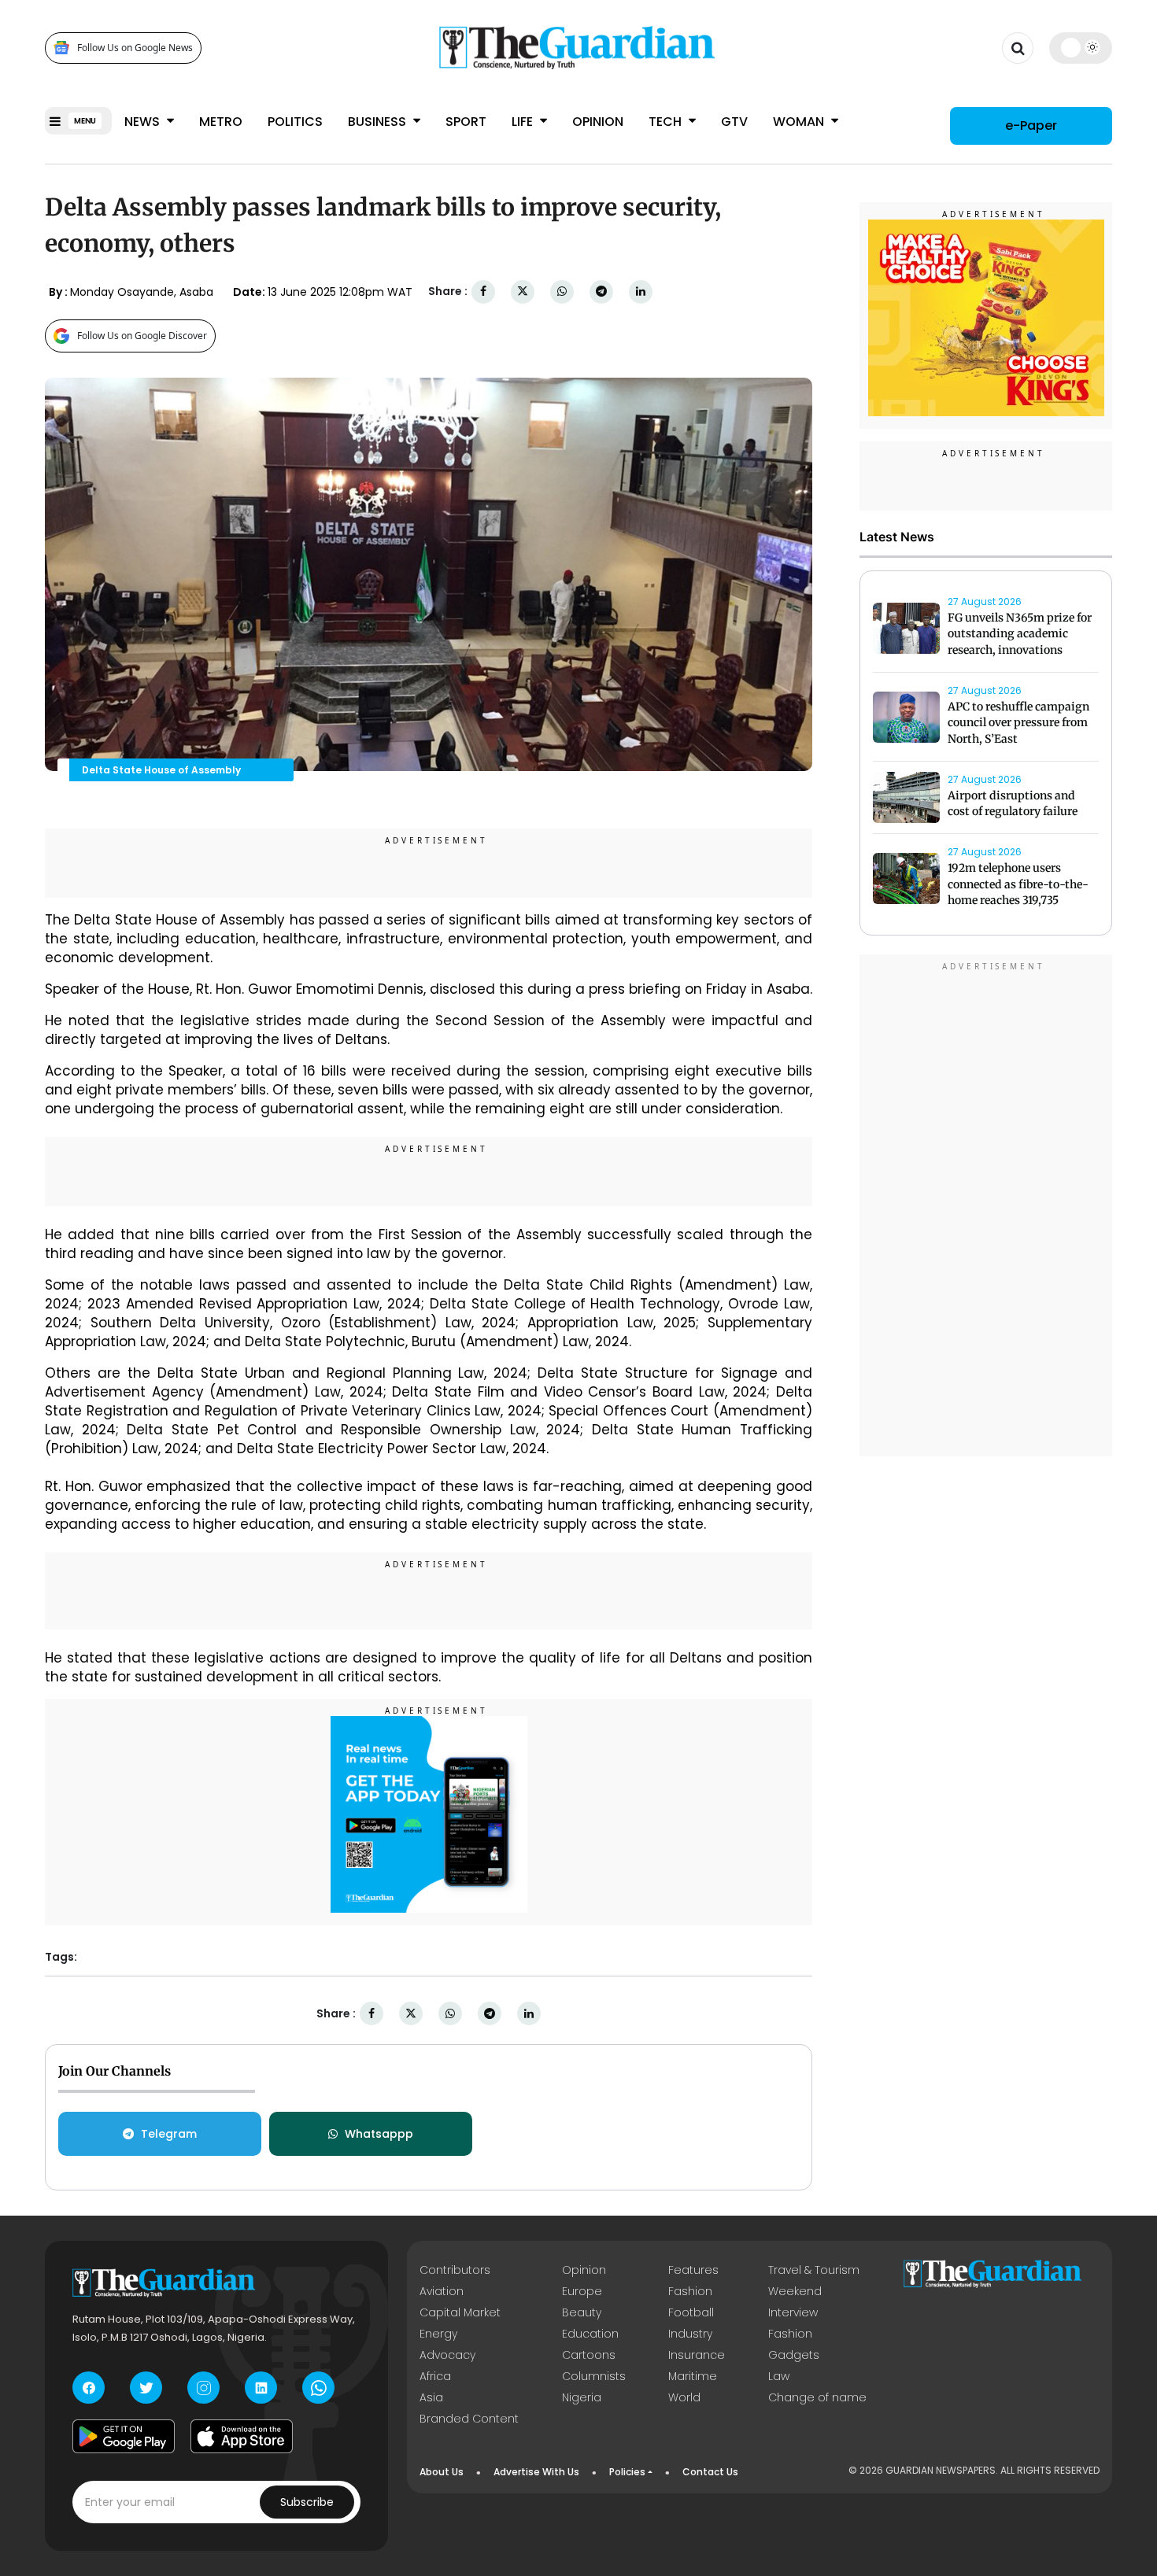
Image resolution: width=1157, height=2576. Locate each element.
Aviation (442, 2291)
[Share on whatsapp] (562, 292)
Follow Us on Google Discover (142, 336)
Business (379, 122)
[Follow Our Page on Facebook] (89, 2388)
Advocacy (447, 2355)
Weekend (795, 2291)
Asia (431, 2397)
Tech (667, 122)
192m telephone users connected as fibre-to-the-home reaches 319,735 (1018, 884)
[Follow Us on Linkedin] (261, 2388)
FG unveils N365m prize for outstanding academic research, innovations (1020, 634)
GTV (734, 122)
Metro (221, 122)
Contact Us (710, 2472)
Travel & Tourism (814, 2270)
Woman (800, 122)
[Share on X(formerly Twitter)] (523, 292)
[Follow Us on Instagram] (203, 2388)
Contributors (455, 2270)
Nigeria (582, 2397)
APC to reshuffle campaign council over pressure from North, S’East (1018, 723)
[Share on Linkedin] (641, 292)
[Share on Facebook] (483, 292)
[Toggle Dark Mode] (1081, 47)
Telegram (169, 2134)
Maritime (693, 2376)
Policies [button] (627, 2472)
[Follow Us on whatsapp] (318, 2388)
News (144, 122)
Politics (295, 122)
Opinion (598, 122)
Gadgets (794, 2355)
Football (691, 2312)
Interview (793, 2312)
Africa (435, 2376)
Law (779, 2376)
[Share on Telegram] (601, 292)
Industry (690, 2334)
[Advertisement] (986, 1208)
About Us (442, 2472)
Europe (582, 2291)
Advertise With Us (536, 2472)
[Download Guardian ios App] (242, 2436)
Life (524, 122)
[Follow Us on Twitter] (146, 2388)
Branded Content (469, 2419)
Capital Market (460, 2312)
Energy (438, 2334)
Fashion (690, 2291)
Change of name (817, 2397)
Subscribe (307, 2502)
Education (590, 2334)
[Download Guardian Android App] (124, 2436)
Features (693, 2270)
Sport (466, 122)
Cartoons (589, 2355)
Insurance (697, 2355)
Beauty (582, 2312)
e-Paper (1031, 125)
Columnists (594, 2376)
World (684, 2397)
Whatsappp (379, 2134)
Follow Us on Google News (135, 48)
